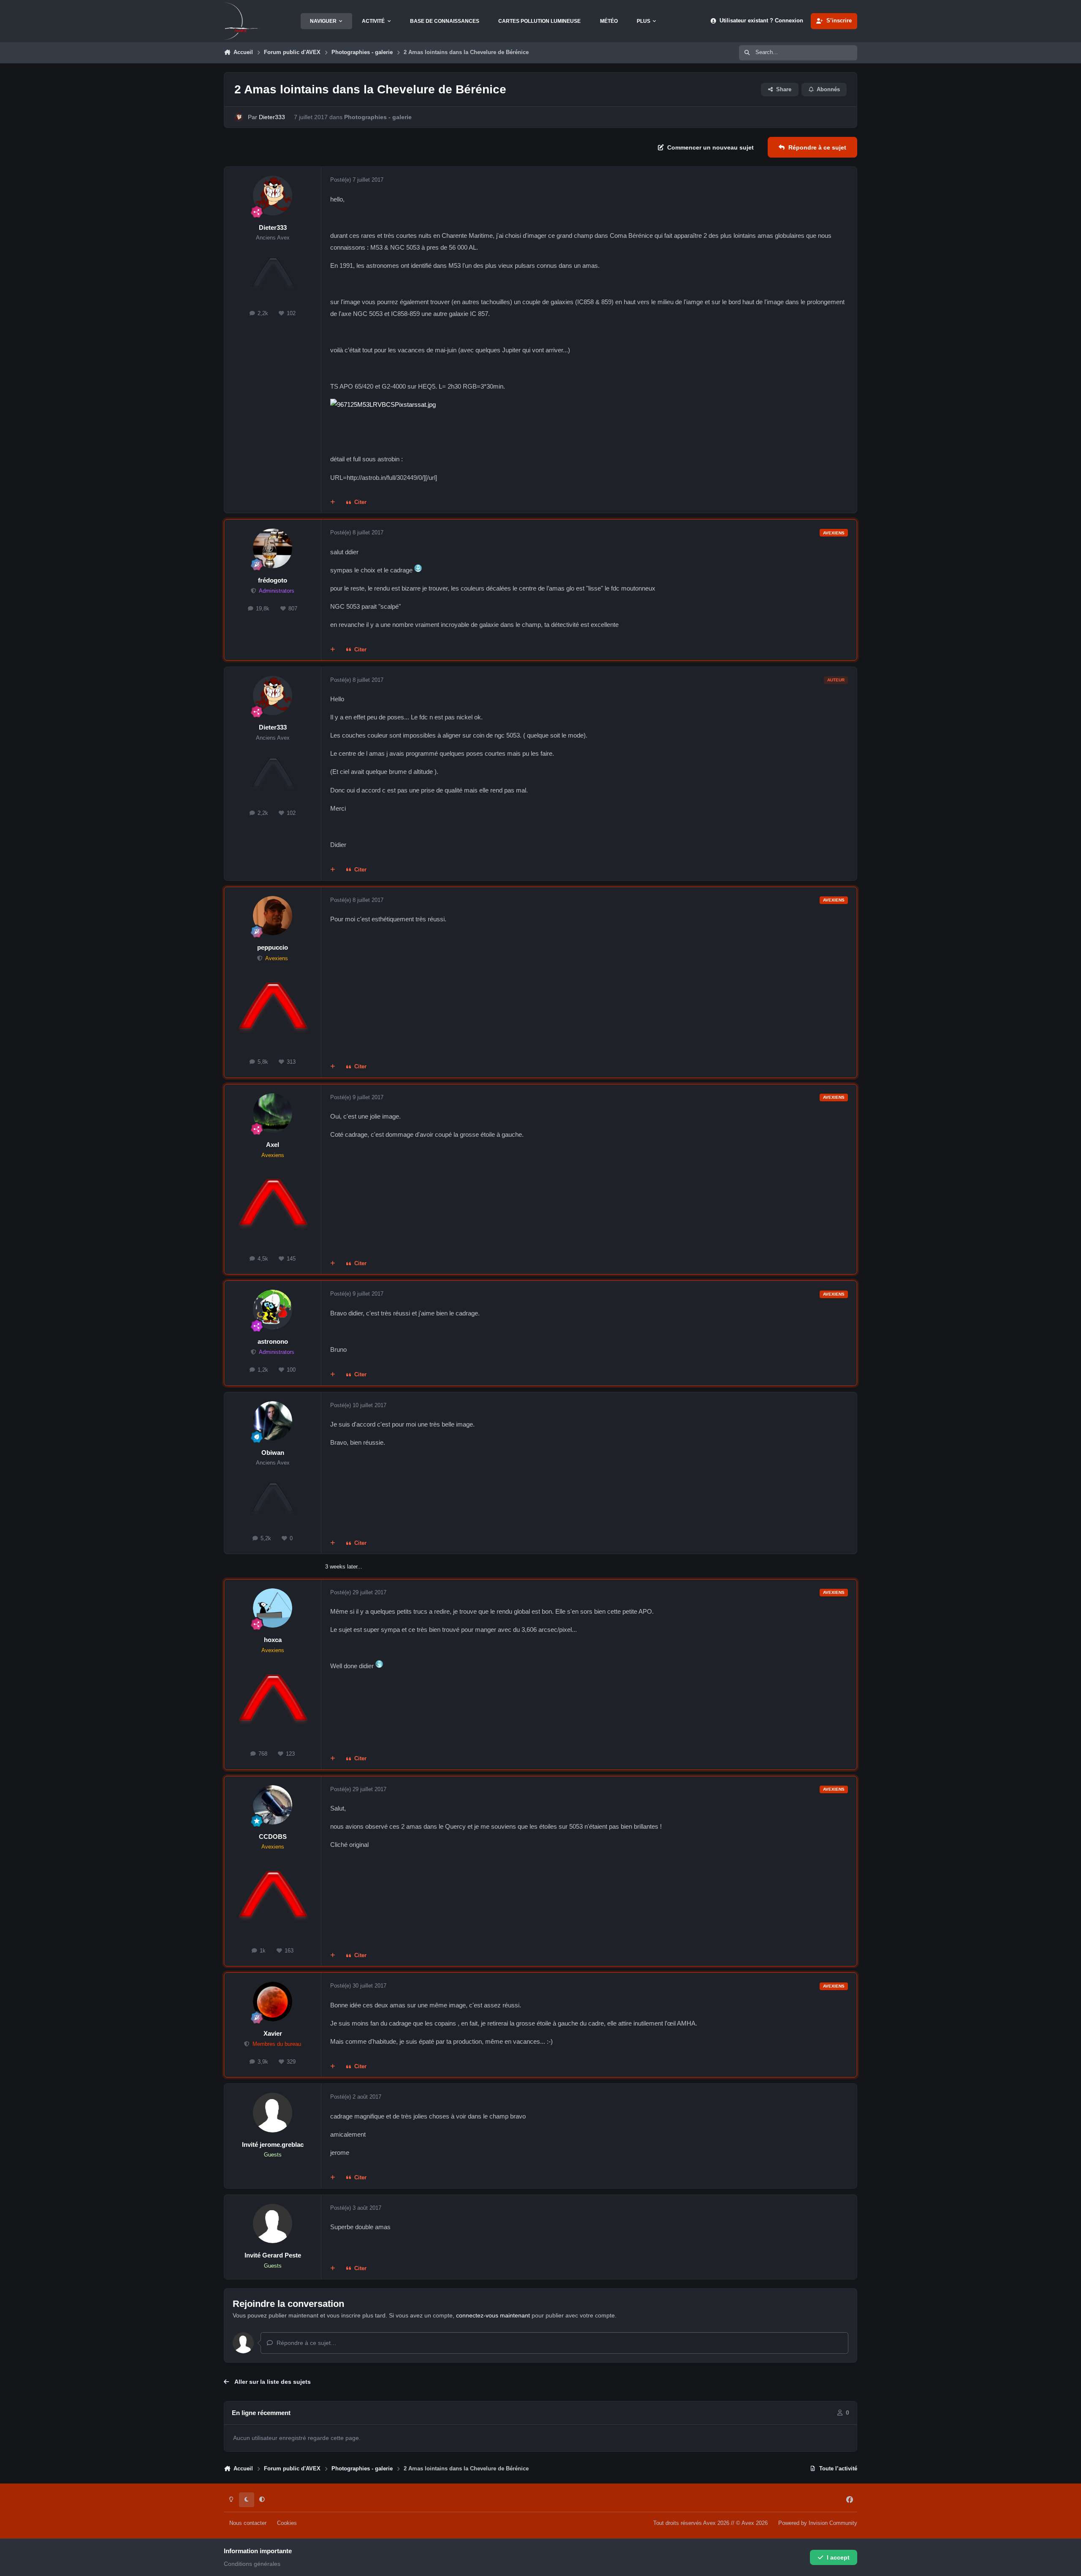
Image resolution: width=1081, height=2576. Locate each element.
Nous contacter (248, 2523)
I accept (838, 2557)
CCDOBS (273, 1837)
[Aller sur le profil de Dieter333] (239, 117)
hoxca (273, 1640)
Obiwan (273, 1453)
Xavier (273, 2033)
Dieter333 (272, 117)
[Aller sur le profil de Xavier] (273, 2001)
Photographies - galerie (378, 117)
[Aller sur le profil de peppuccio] (273, 916)
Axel (273, 1145)
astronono (273, 1341)
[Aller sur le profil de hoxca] (273, 1608)
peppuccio (273, 947)
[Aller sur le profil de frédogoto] (273, 548)
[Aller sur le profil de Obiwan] (273, 1421)
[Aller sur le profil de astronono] (273, 1310)
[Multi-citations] (333, 503)
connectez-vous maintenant (493, 2315)
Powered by (818, 2523)
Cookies (287, 2523)
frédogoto (273, 580)
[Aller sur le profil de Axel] (273, 1113)
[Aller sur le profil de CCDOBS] (273, 1805)
